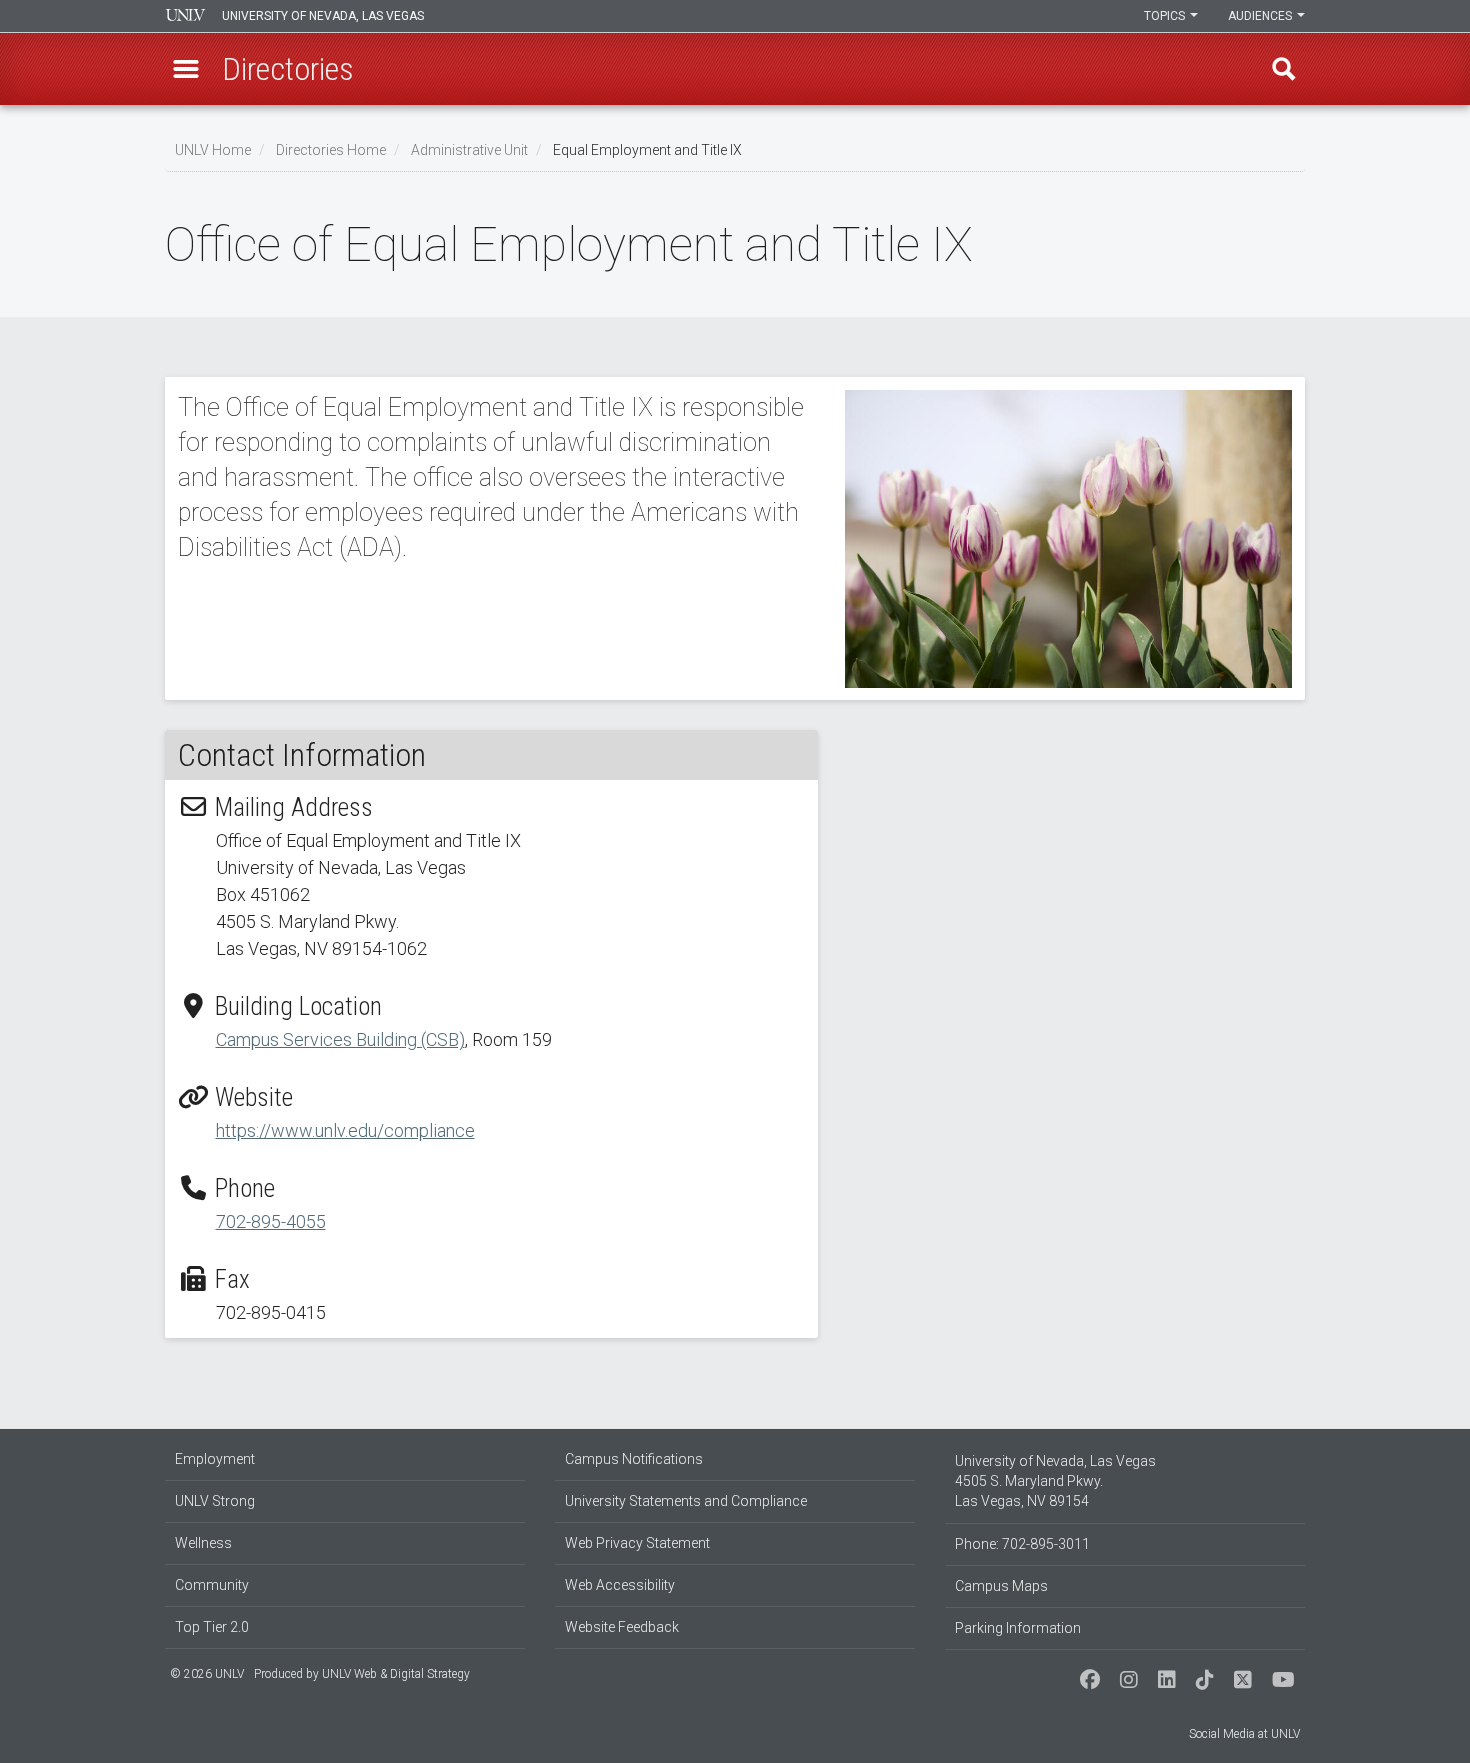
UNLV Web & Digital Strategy (396, 1674)
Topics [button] (1166, 16)
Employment (215, 1459)
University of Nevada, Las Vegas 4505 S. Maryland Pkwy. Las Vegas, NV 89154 (1055, 1481)
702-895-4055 (271, 1221)
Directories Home (331, 150)
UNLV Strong (215, 1501)
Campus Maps (1001, 1586)
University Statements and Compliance (686, 1501)
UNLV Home (213, 150)
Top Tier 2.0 (212, 1627)
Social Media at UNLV (1244, 1734)
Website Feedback (622, 1627)
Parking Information (1018, 1628)
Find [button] (1284, 69)
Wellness (203, 1543)
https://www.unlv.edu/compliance (345, 1130)
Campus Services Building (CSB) (340, 1039)
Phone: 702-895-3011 (1022, 1544)
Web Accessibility (620, 1585)
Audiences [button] (1261, 16)
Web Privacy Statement (637, 1543)
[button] (186, 69)
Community (212, 1585)
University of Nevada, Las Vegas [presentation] (323, 16)
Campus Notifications (634, 1459)
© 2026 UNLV (207, 1674)
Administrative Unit (469, 150)
